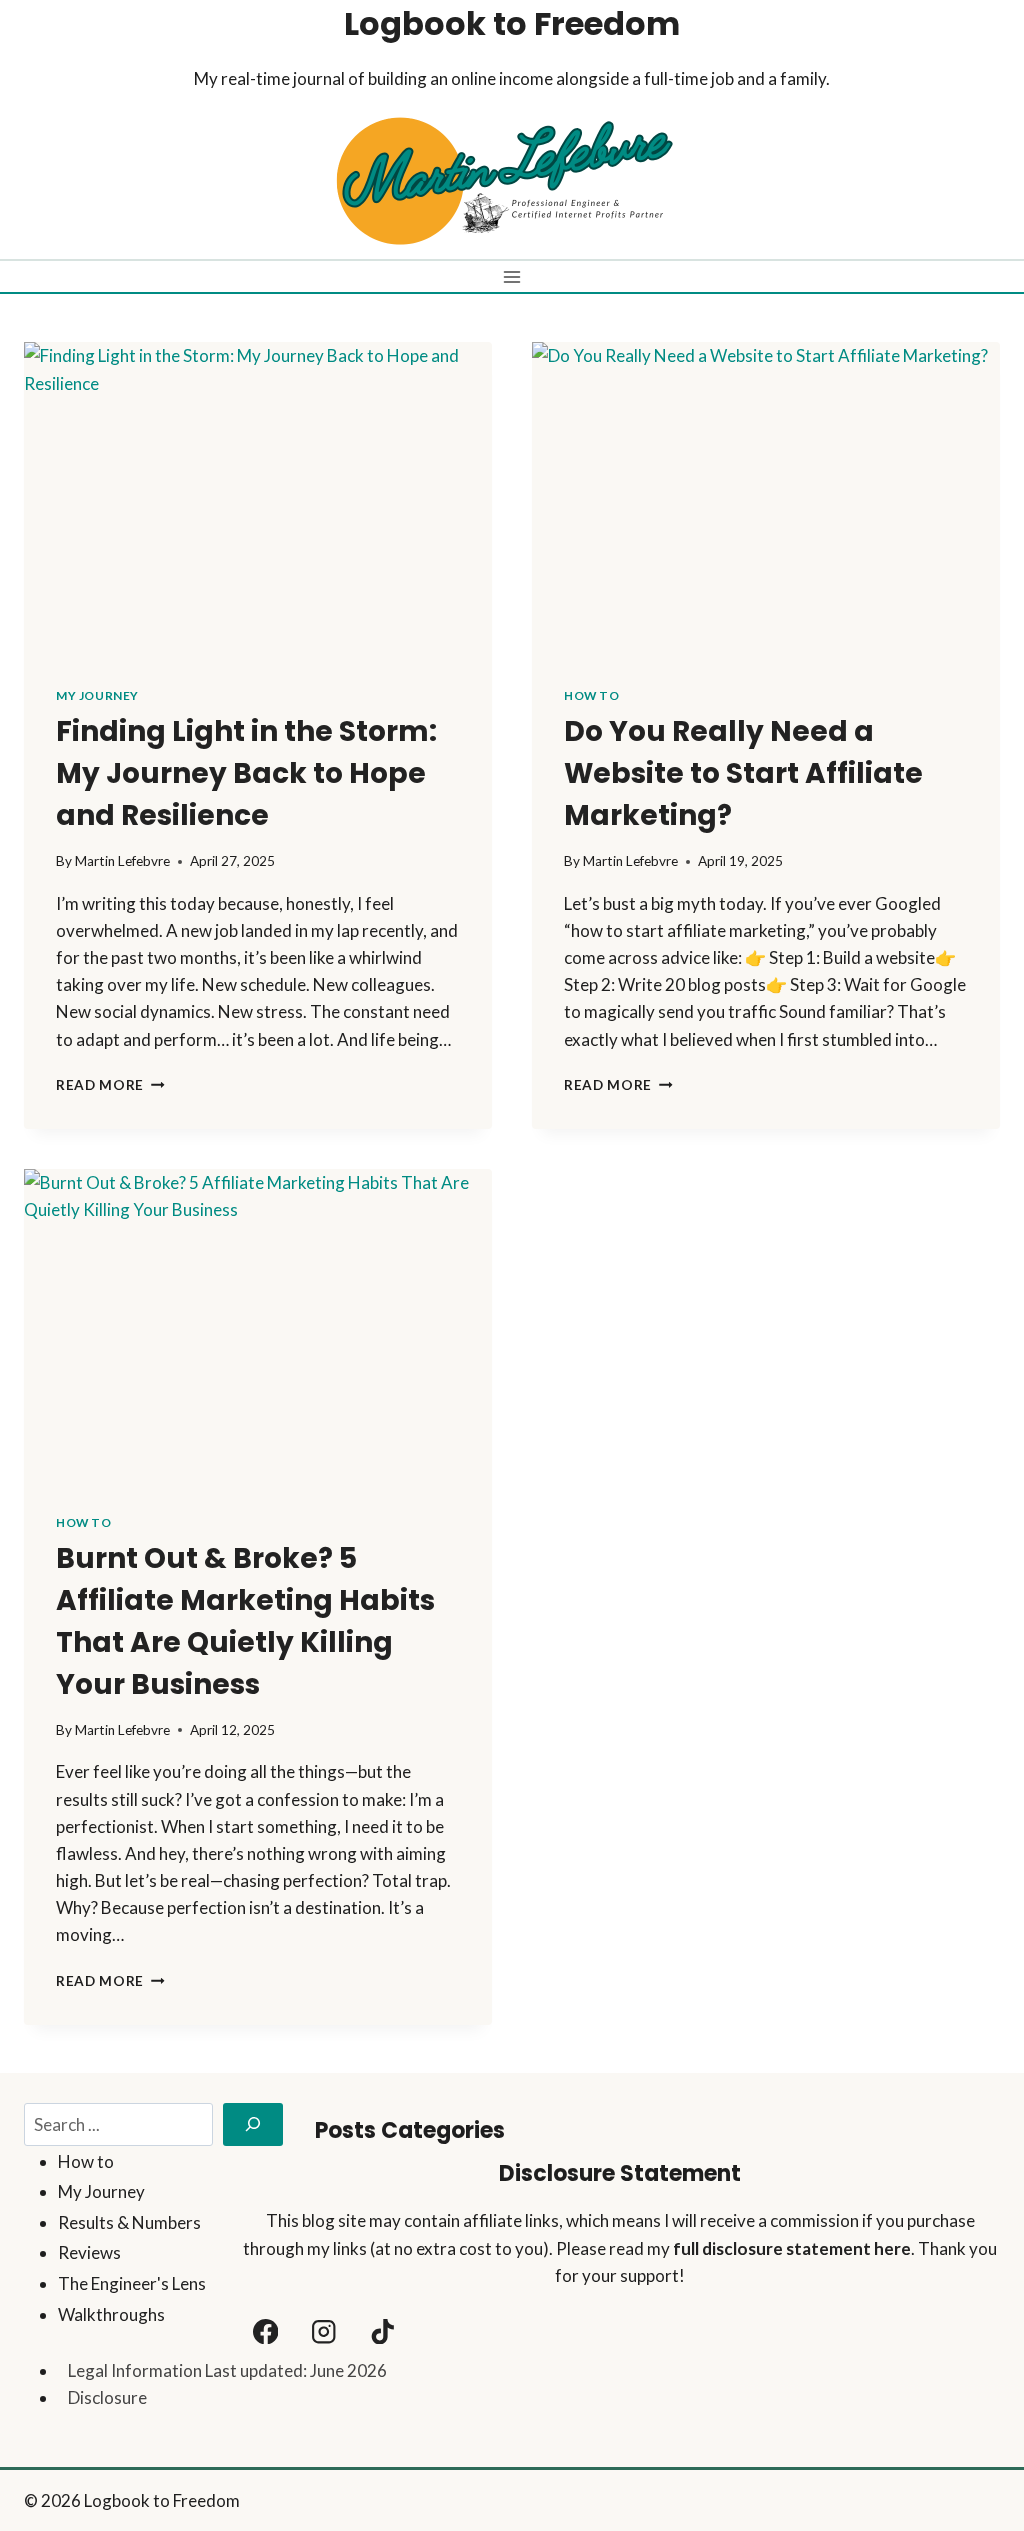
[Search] (253, 2124)
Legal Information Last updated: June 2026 (227, 2370)
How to (592, 695)
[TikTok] (382, 2331)
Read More (110, 1085)
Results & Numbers (129, 2222)
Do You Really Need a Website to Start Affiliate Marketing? (743, 773)
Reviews (89, 2252)
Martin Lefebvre (122, 861)
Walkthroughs (111, 2314)
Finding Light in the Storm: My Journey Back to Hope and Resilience (246, 773)
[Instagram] (324, 2331)
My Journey (97, 695)
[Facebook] (265, 2331)
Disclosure (107, 2397)
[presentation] (258, 498)
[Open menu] (512, 276)
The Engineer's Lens (132, 2283)
